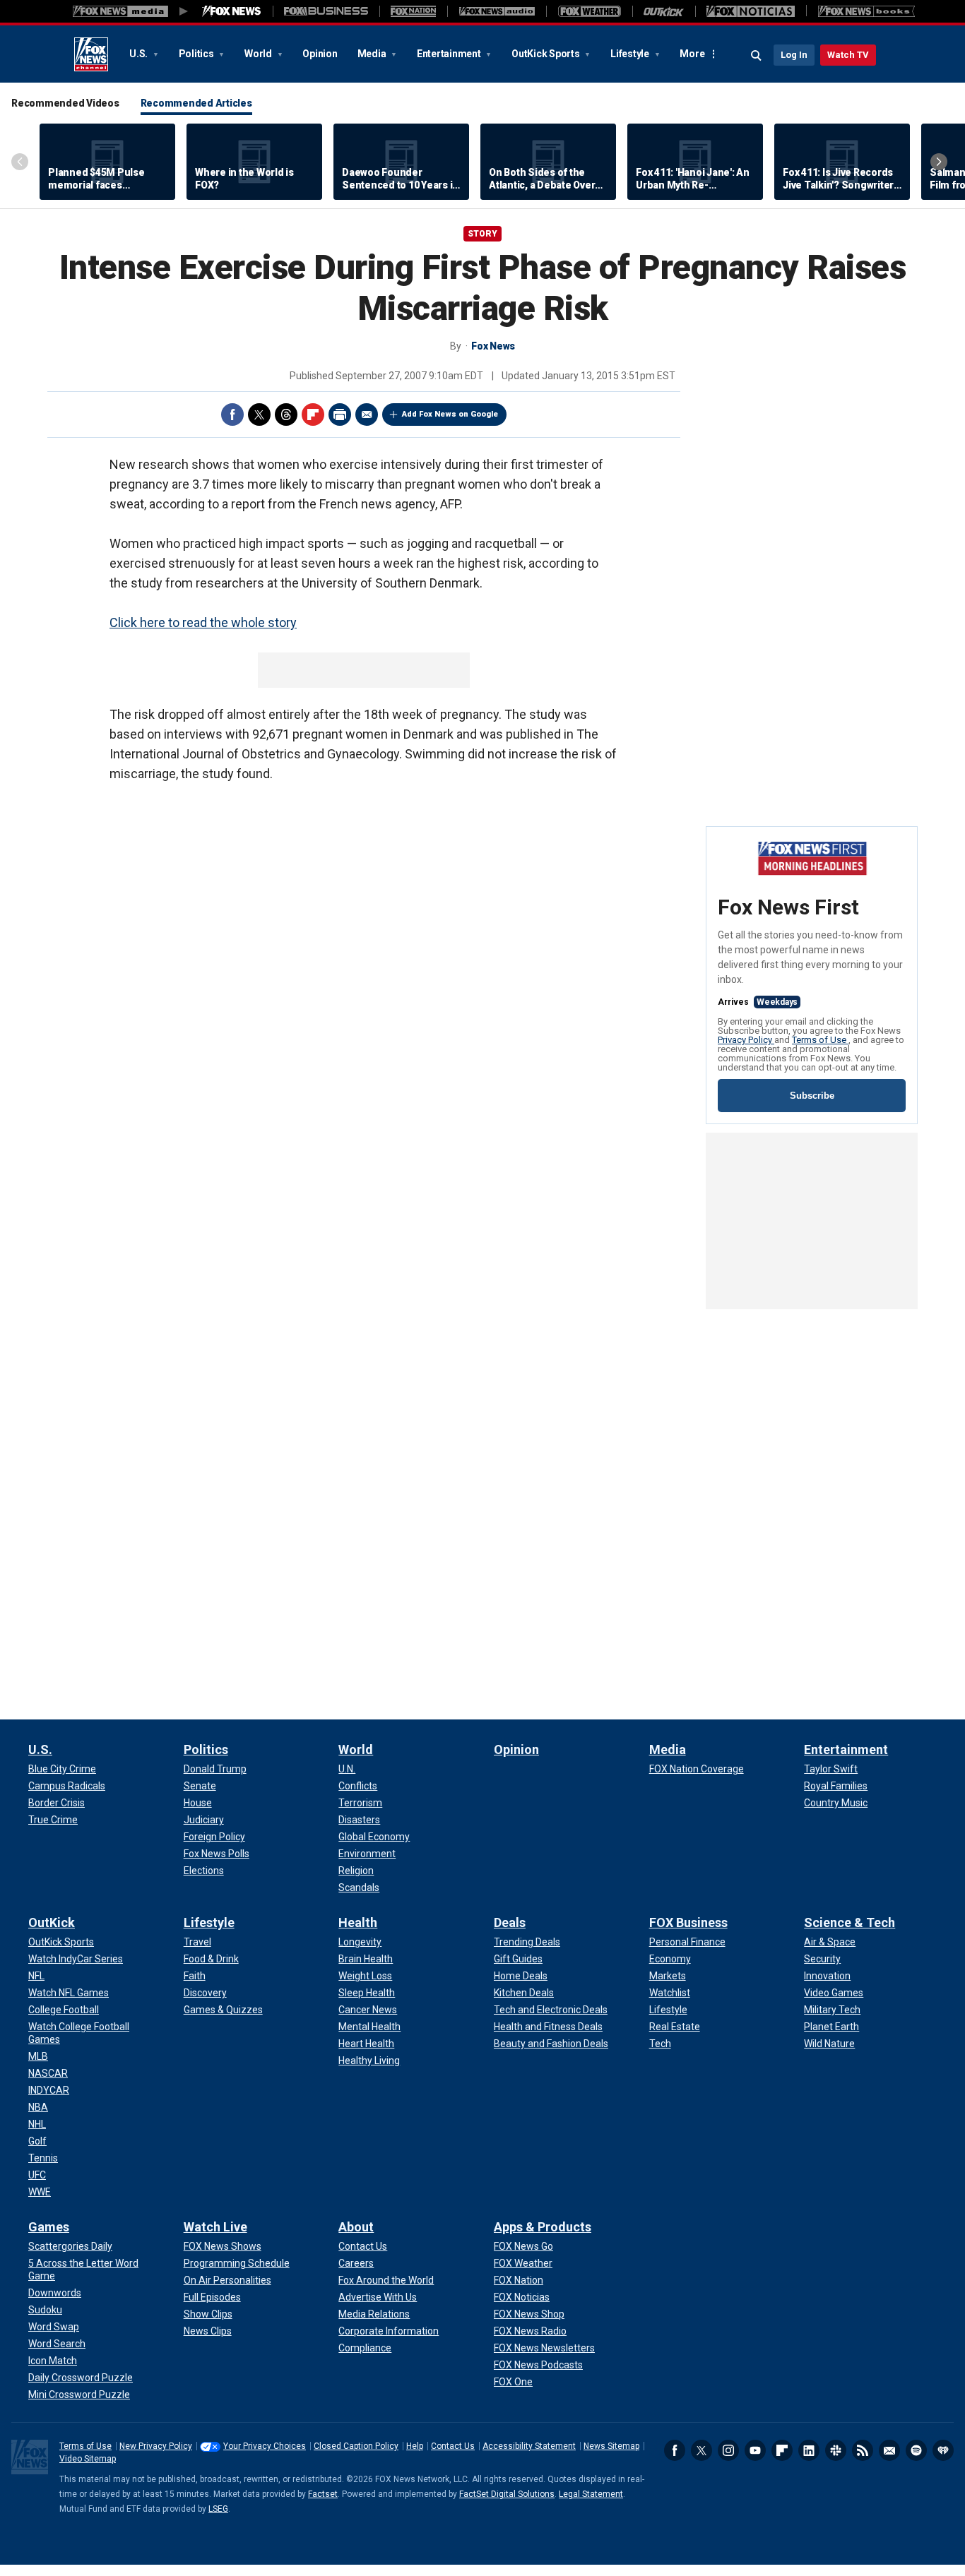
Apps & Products (543, 2227)
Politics (197, 54)
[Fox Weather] (589, 11)
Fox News (91, 54)
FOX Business (688, 1922)
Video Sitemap (88, 2459)
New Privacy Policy (156, 2446)
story (482, 234)
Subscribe (812, 1096)
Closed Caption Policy (356, 2446)
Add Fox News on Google (450, 414)
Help (415, 2446)
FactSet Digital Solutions (507, 2494)
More (692, 54)
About (356, 2227)
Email (367, 415)
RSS (863, 2450)
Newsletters (889, 2450)
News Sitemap (611, 2446)
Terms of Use (820, 1040)
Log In (794, 55)
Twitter (259, 415)
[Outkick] (664, 11)
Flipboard (313, 415)
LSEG (218, 2509)
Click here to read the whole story (203, 622)
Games (49, 2227)
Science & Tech (849, 1922)
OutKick (52, 1922)
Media (373, 54)
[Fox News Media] (232, 11)
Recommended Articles (196, 103)
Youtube (755, 2450)
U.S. (140, 54)
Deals (510, 1922)
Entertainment (450, 54)
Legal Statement (591, 2494)
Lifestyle (631, 54)
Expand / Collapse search (757, 56)
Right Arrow (939, 162)
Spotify (916, 2450)
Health (358, 1922)
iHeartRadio (943, 2450)
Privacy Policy (746, 1040)
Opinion (320, 54)
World (259, 54)
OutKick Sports (546, 54)
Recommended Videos (65, 103)
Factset (323, 2494)
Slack (836, 2450)
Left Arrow (20, 162)
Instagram (728, 2450)
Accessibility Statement (529, 2446)
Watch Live (215, 2227)
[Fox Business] (326, 11)
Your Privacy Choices (265, 2446)
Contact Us (453, 2446)
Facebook (232, 415)
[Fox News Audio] (497, 11)
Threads (286, 415)
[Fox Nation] (413, 11)
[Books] (866, 11)
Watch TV (848, 55)
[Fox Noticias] (751, 11)
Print (340, 415)
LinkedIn (809, 2450)
